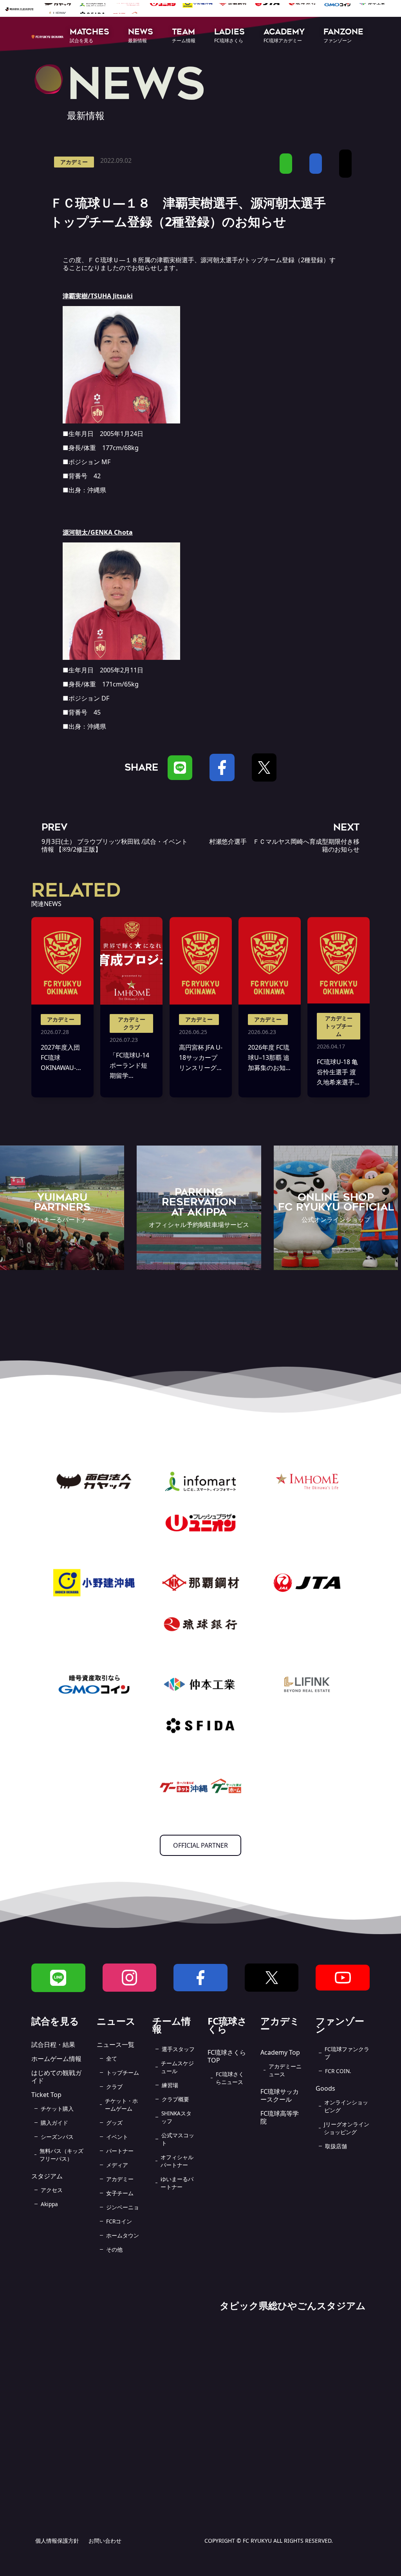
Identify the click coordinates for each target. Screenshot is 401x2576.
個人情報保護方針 (57, 2541)
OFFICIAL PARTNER (200, 1845)
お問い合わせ (105, 2541)
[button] (89, 36)
